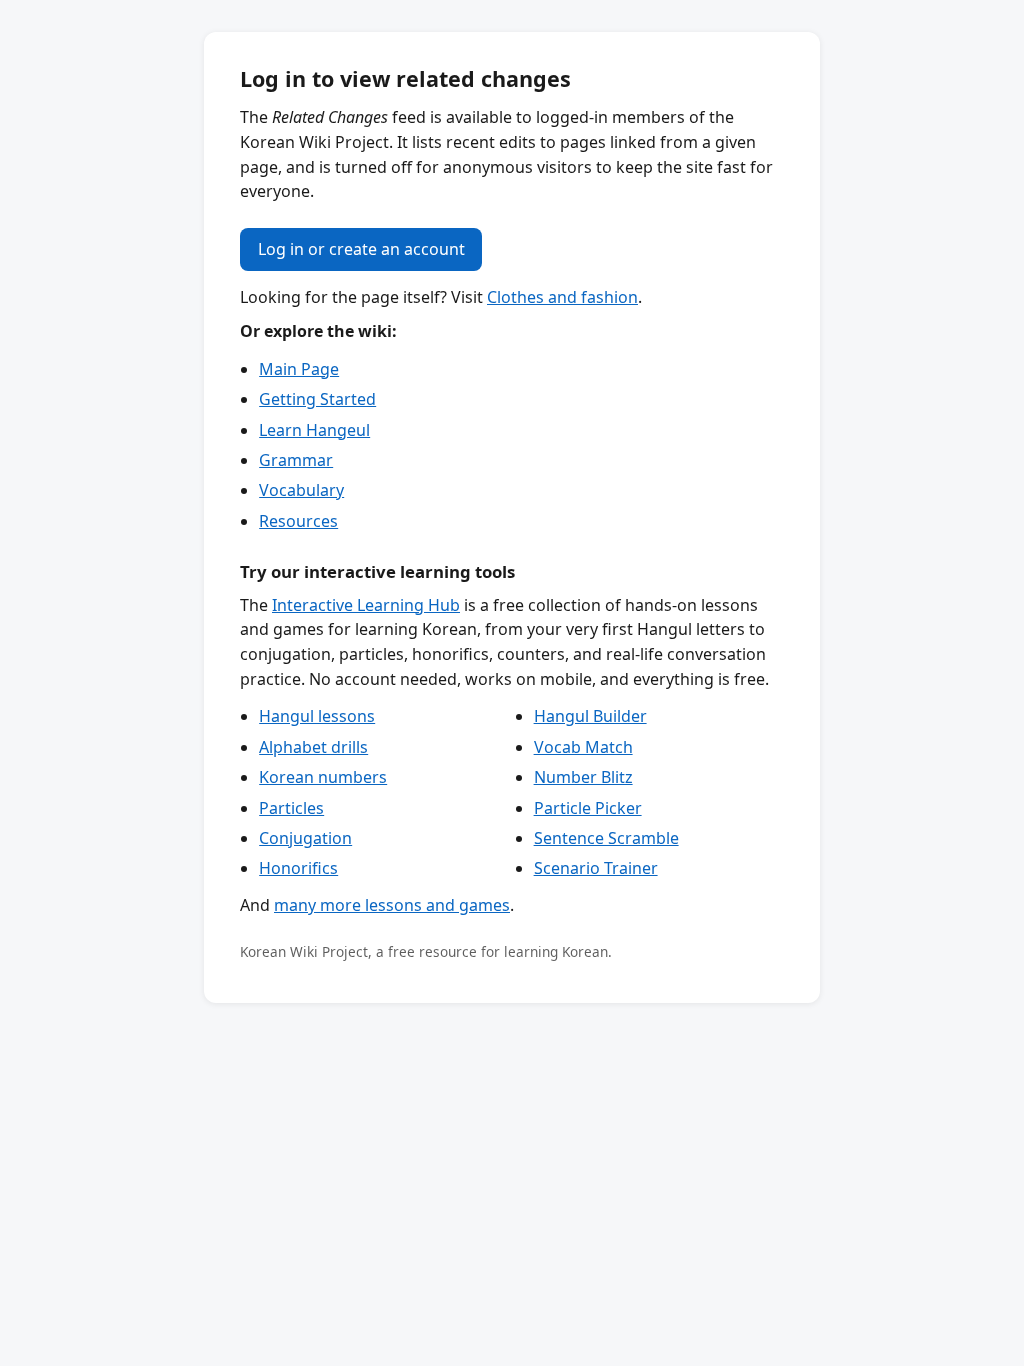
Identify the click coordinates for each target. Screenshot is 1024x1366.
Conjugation (305, 838)
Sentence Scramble (606, 838)
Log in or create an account (361, 249)
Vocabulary (301, 490)
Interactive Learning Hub (366, 605)
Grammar (296, 460)
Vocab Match (583, 747)
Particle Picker (588, 808)
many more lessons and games (392, 905)
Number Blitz (583, 777)
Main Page (299, 369)
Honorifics (298, 868)
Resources (298, 521)
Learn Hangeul (314, 430)
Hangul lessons (317, 716)
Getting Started (317, 399)
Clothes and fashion (562, 297)
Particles (291, 808)
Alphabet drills (313, 747)
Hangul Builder (590, 716)
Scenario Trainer (596, 868)
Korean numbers (323, 777)
